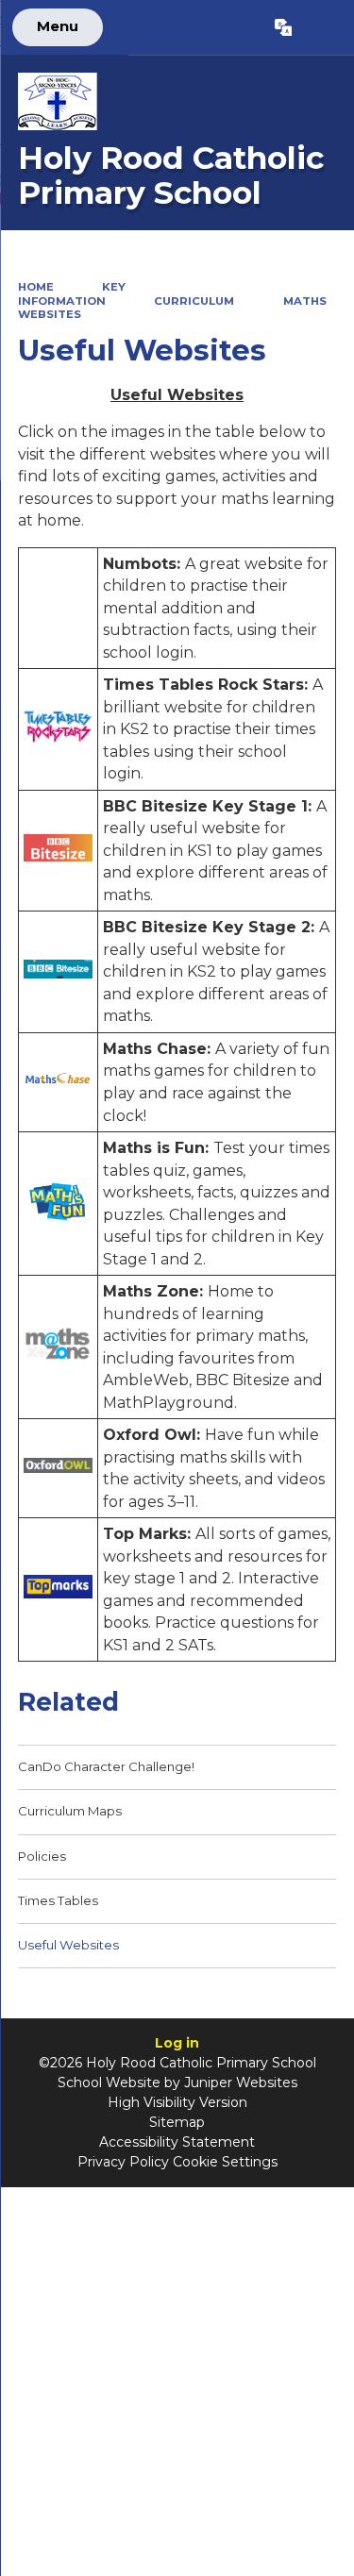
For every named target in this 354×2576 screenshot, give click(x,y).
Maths (305, 301)
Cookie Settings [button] (225, 2162)
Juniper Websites (241, 2083)
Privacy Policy (123, 2162)
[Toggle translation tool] (283, 27)
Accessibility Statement (177, 2142)
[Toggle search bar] (322, 27)
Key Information (72, 294)
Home (36, 287)
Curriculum (194, 301)
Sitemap (177, 2122)
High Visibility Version (177, 2102)
